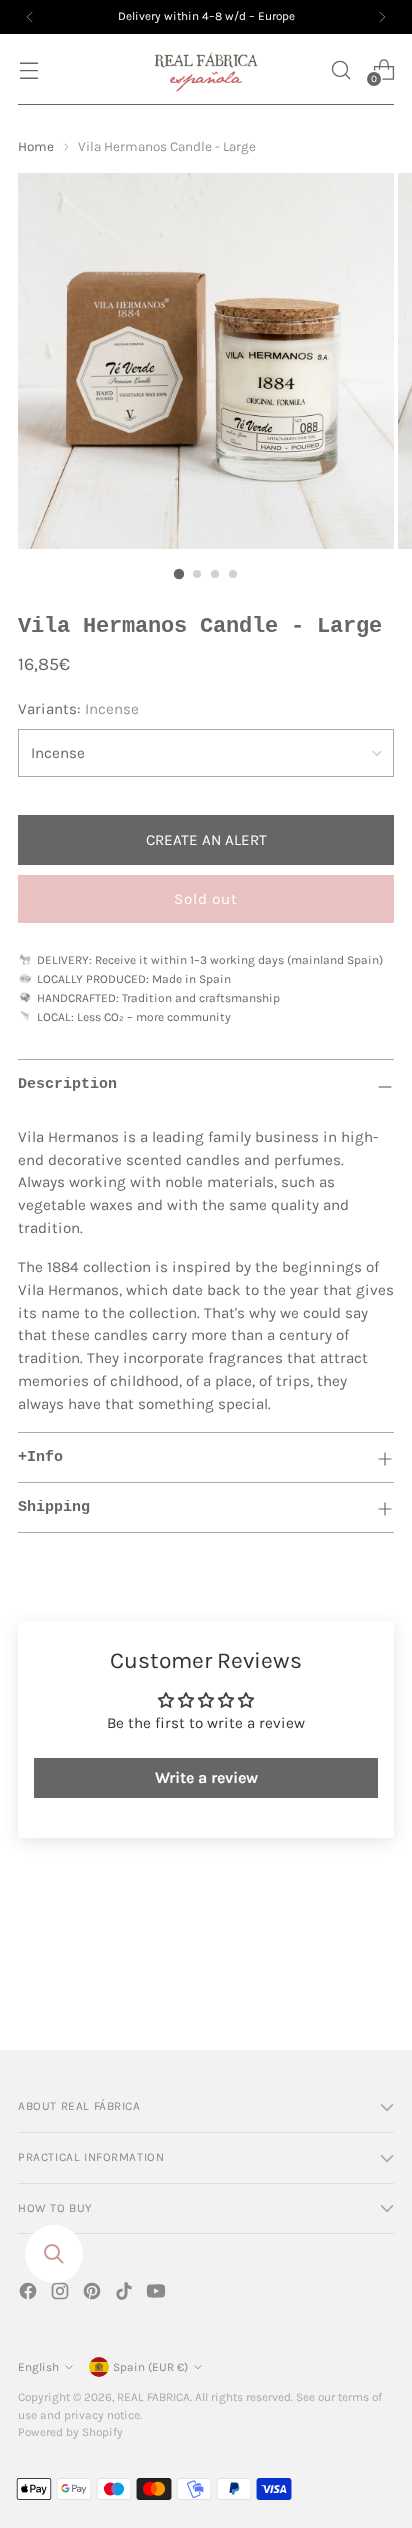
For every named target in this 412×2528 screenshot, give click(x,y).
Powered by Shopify (70, 2432)
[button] (340, 69)
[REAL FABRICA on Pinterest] (94, 2294)
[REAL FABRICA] (206, 69)
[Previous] (30, 17)
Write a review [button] (206, 1777)
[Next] (382, 17)
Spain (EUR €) (150, 2367)
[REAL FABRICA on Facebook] (30, 2294)
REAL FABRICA (153, 2397)
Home (36, 146)
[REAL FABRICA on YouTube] (158, 2294)
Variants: (78, 709)
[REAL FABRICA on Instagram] (62, 2294)
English (38, 2367)
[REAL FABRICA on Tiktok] (126, 2294)
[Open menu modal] (28, 69)
